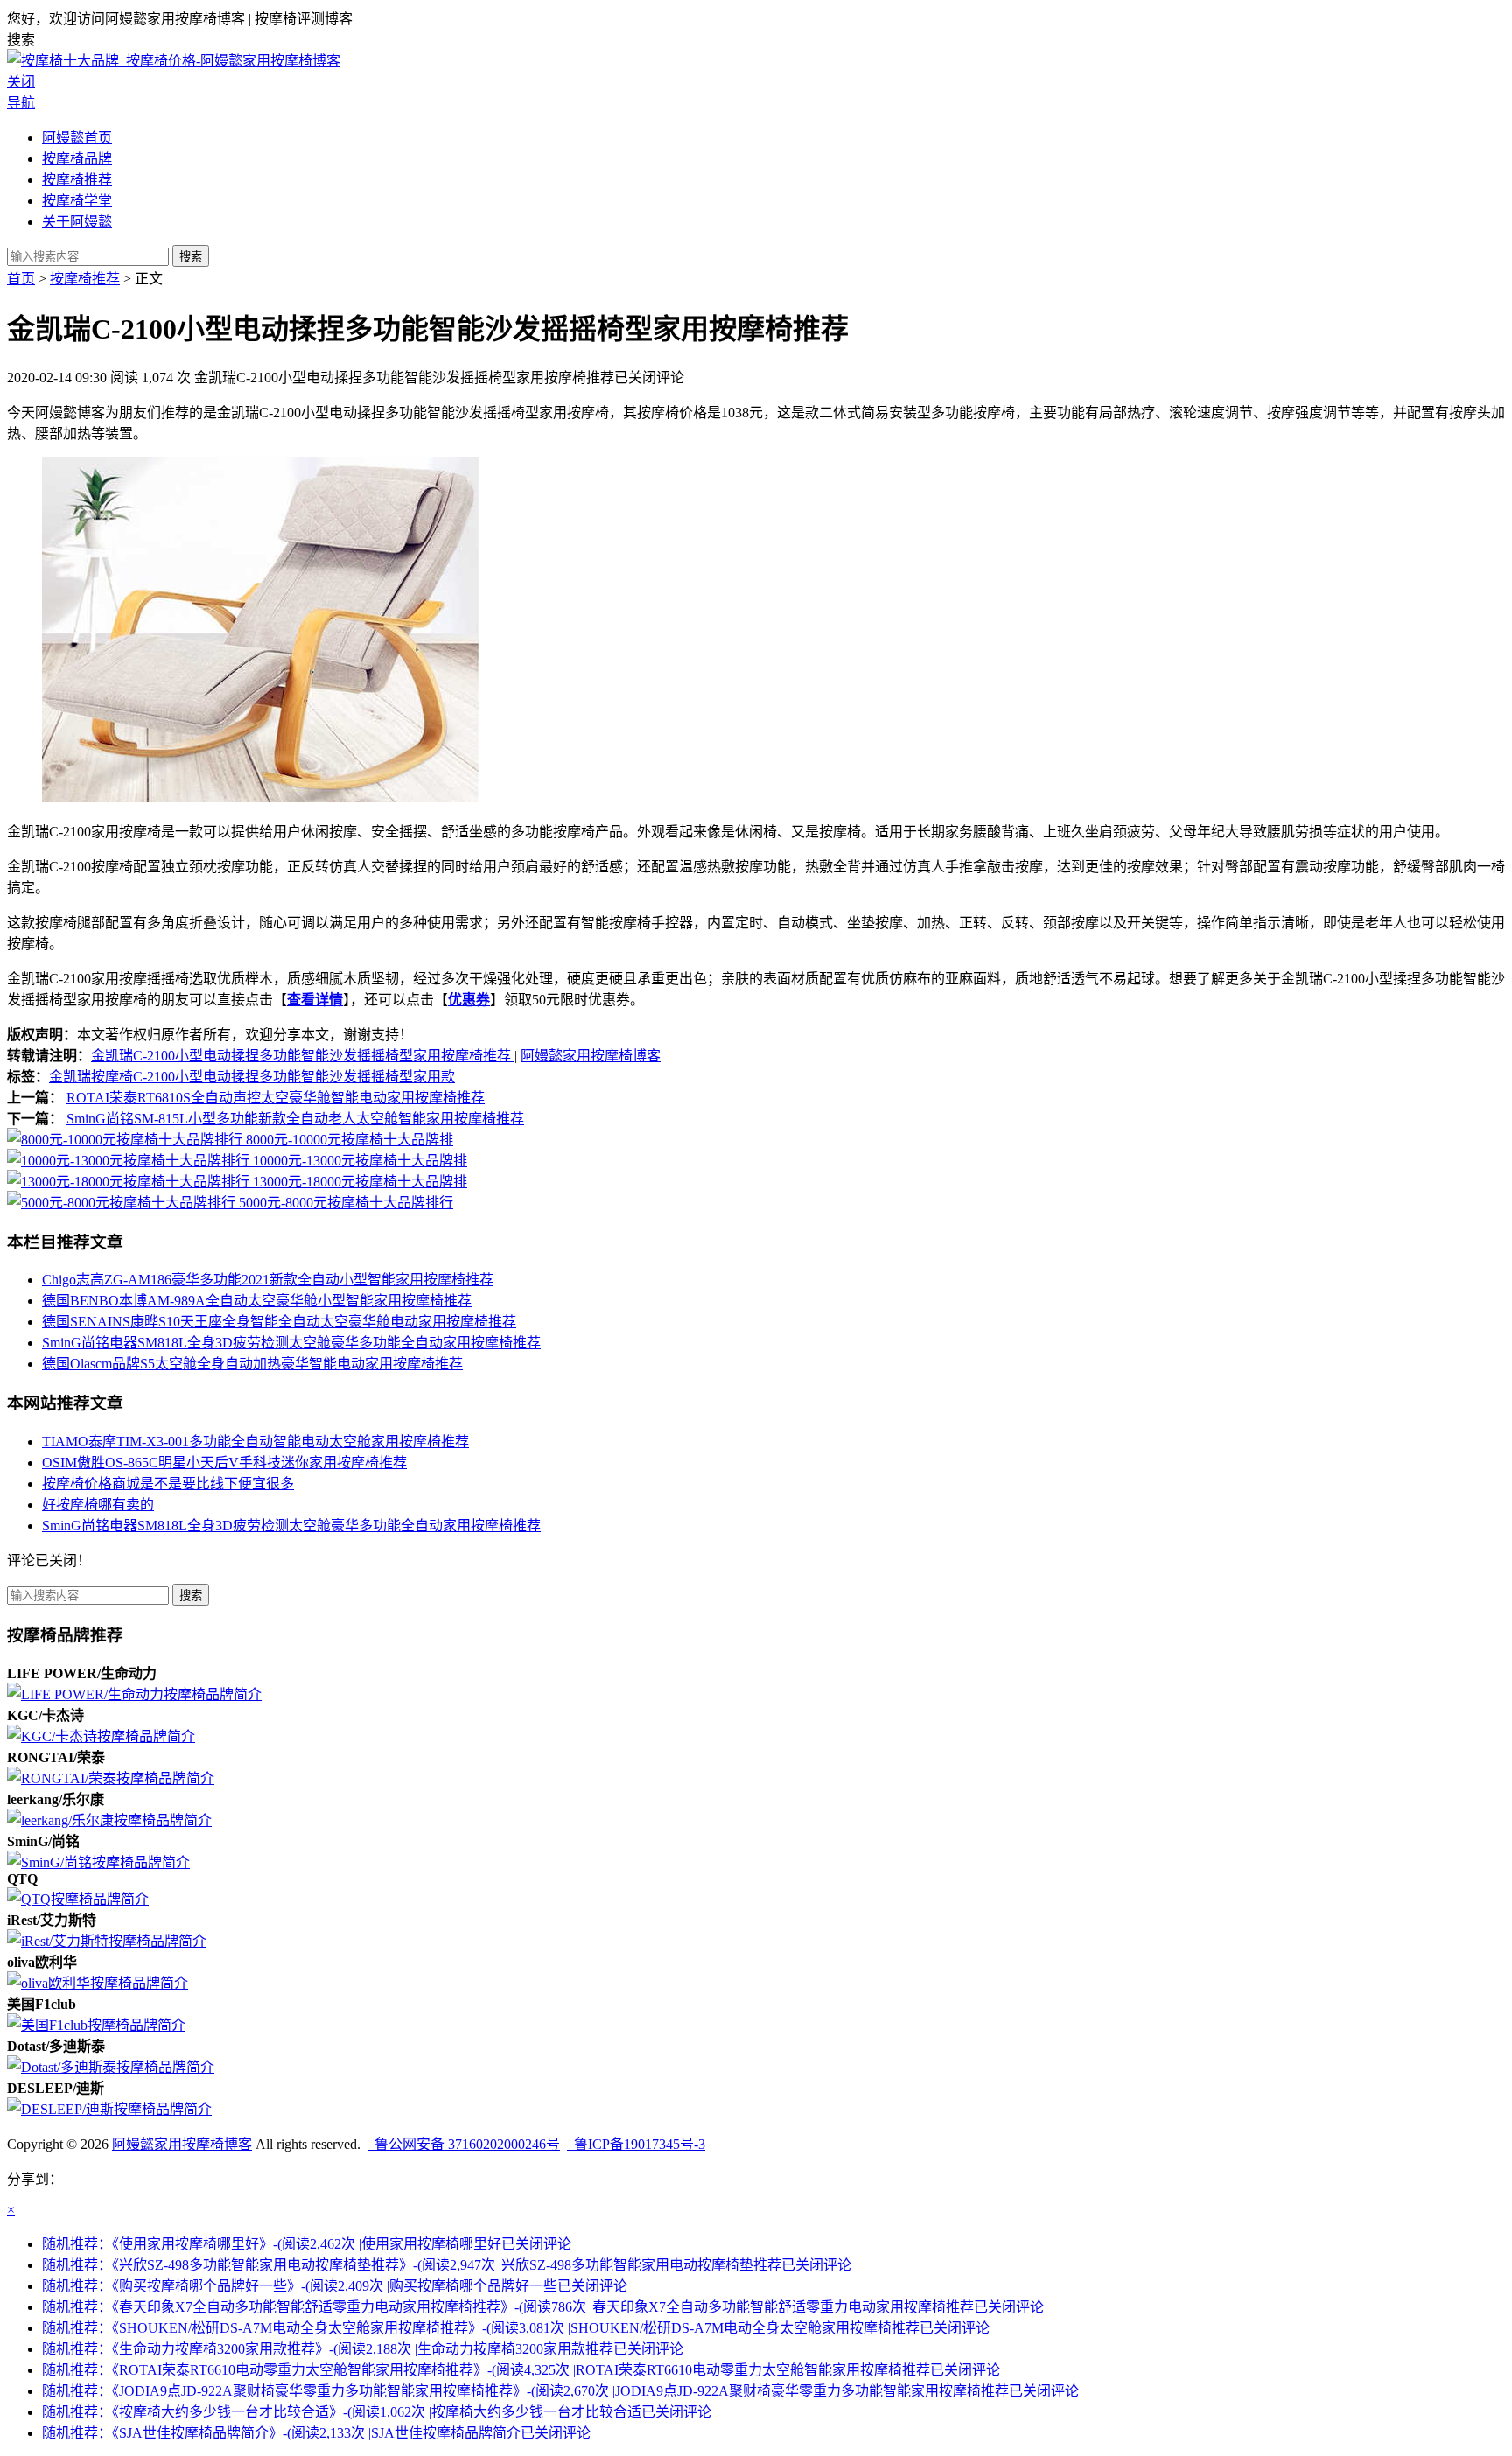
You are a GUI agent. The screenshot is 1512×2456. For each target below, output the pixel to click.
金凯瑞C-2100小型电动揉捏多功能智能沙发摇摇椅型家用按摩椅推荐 (303, 1056)
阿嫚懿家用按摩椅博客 (591, 1056)
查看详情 (315, 1000)
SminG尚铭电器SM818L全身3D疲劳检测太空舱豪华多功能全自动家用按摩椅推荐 (291, 1343)
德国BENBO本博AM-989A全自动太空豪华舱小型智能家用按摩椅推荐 (257, 1301)
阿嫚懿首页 (77, 138)
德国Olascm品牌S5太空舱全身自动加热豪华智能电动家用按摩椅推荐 (252, 1364)
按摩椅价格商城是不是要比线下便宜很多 (168, 1483)
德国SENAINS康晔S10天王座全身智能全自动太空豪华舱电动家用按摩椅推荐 (279, 1322)
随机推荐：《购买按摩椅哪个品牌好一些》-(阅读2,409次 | (335, 2286)
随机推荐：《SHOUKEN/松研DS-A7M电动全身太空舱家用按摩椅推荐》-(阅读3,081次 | (516, 2328)
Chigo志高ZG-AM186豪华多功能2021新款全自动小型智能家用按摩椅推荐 (268, 1280)
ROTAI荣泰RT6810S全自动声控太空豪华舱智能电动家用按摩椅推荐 (276, 1098)
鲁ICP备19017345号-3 (636, 2144)
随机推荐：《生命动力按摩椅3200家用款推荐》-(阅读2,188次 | (363, 2349)
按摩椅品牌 (77, 159)
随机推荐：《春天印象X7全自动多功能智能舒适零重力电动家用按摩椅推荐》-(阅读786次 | (543, 2307)
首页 (21, 279)
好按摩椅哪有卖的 (98, 1504)
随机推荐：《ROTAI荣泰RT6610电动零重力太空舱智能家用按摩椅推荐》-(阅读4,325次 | (521, 2370)
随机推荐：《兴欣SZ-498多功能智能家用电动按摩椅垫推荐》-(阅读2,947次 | (447, 2265)
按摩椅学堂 (77, 201)
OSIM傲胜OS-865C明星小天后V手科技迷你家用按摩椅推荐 (224, 1462)
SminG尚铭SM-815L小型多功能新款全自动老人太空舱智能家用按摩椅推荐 (295, 1119)
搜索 (191, 257)
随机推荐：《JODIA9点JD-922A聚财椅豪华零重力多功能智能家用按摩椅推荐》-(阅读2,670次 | (560, 2391)
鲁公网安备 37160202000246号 (464, 2144)
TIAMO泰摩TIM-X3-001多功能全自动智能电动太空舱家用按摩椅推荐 (255, 1441)
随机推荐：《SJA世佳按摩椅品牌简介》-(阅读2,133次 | (316, 2433)
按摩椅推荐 (77, 180)
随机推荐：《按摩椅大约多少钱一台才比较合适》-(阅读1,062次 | (377, 2412)
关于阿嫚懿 (77, 222)
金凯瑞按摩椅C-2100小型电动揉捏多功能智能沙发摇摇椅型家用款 (252, 1077)
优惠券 (469, 1000)
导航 (21, 103)
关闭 (21, 82)
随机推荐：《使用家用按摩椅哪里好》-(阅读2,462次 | (307, 2244)
